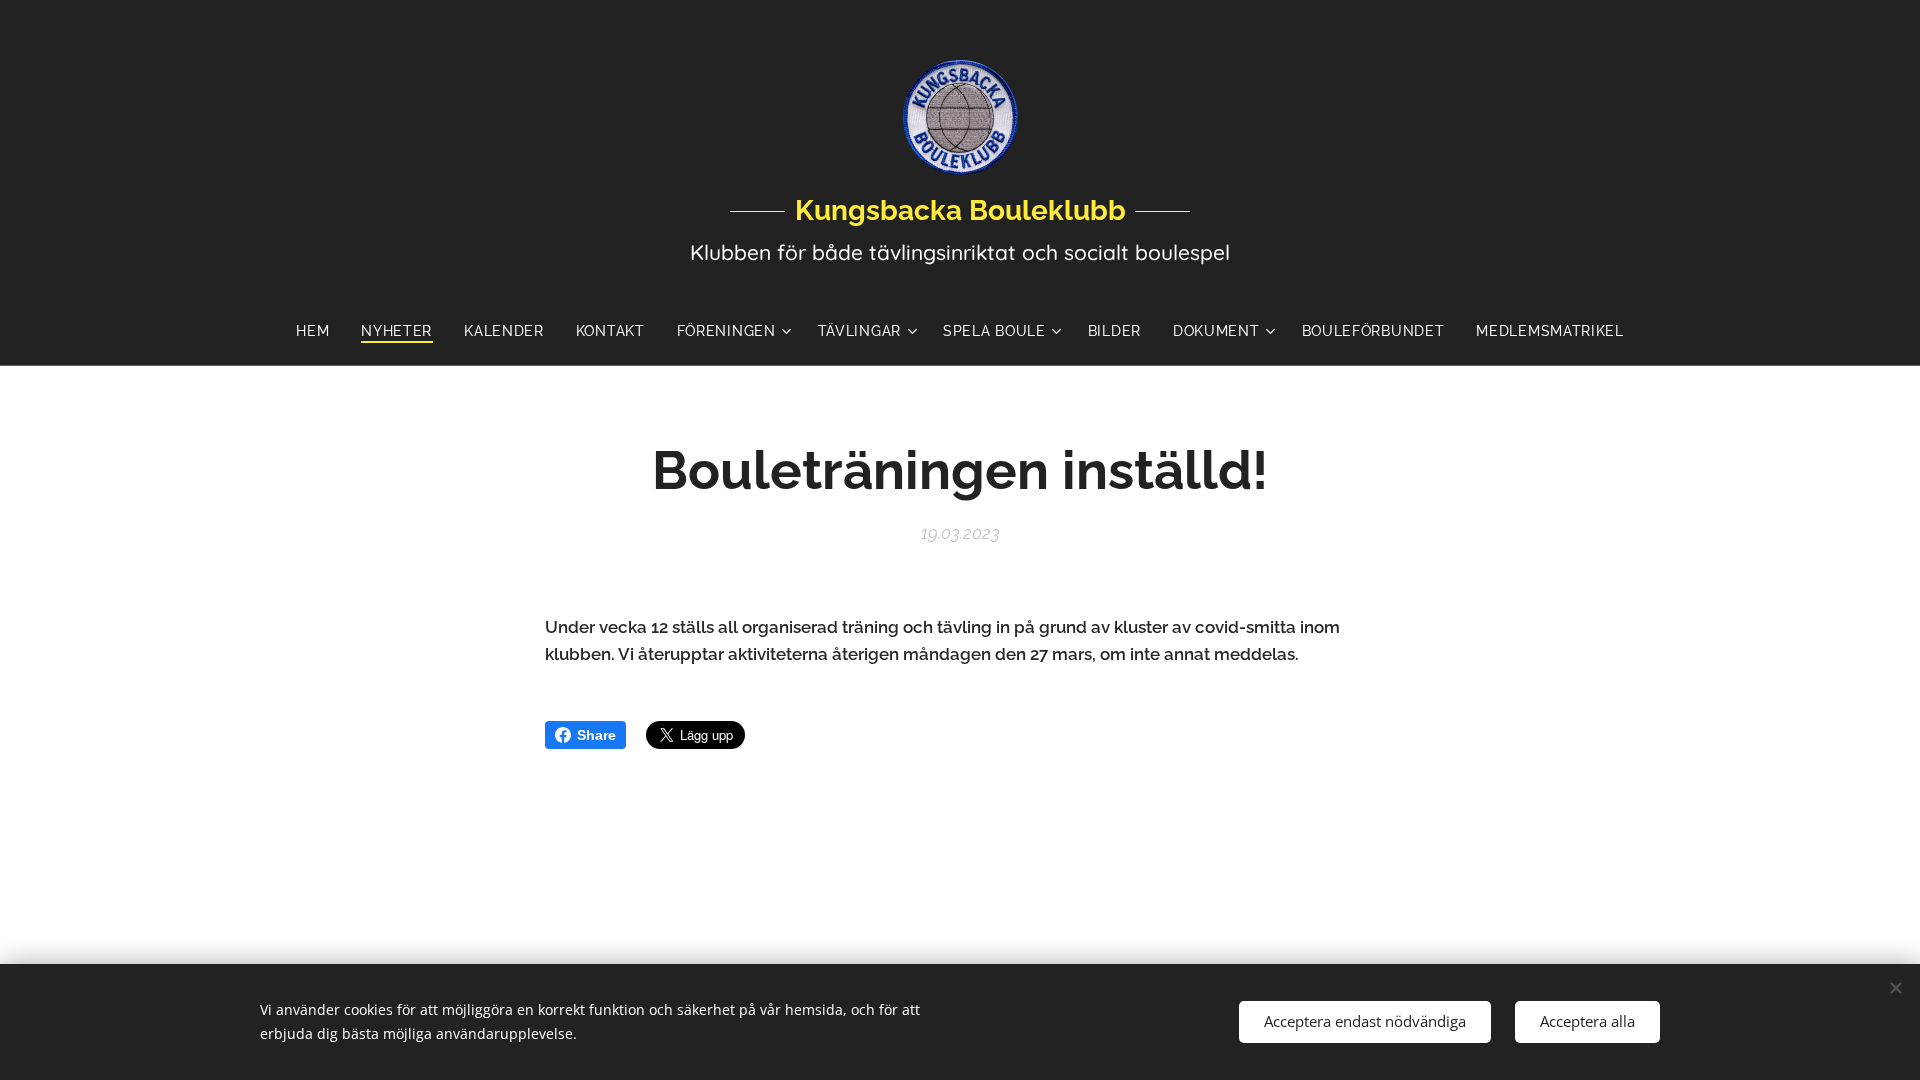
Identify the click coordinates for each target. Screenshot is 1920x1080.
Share (596, 735)
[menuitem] (320, 331)
